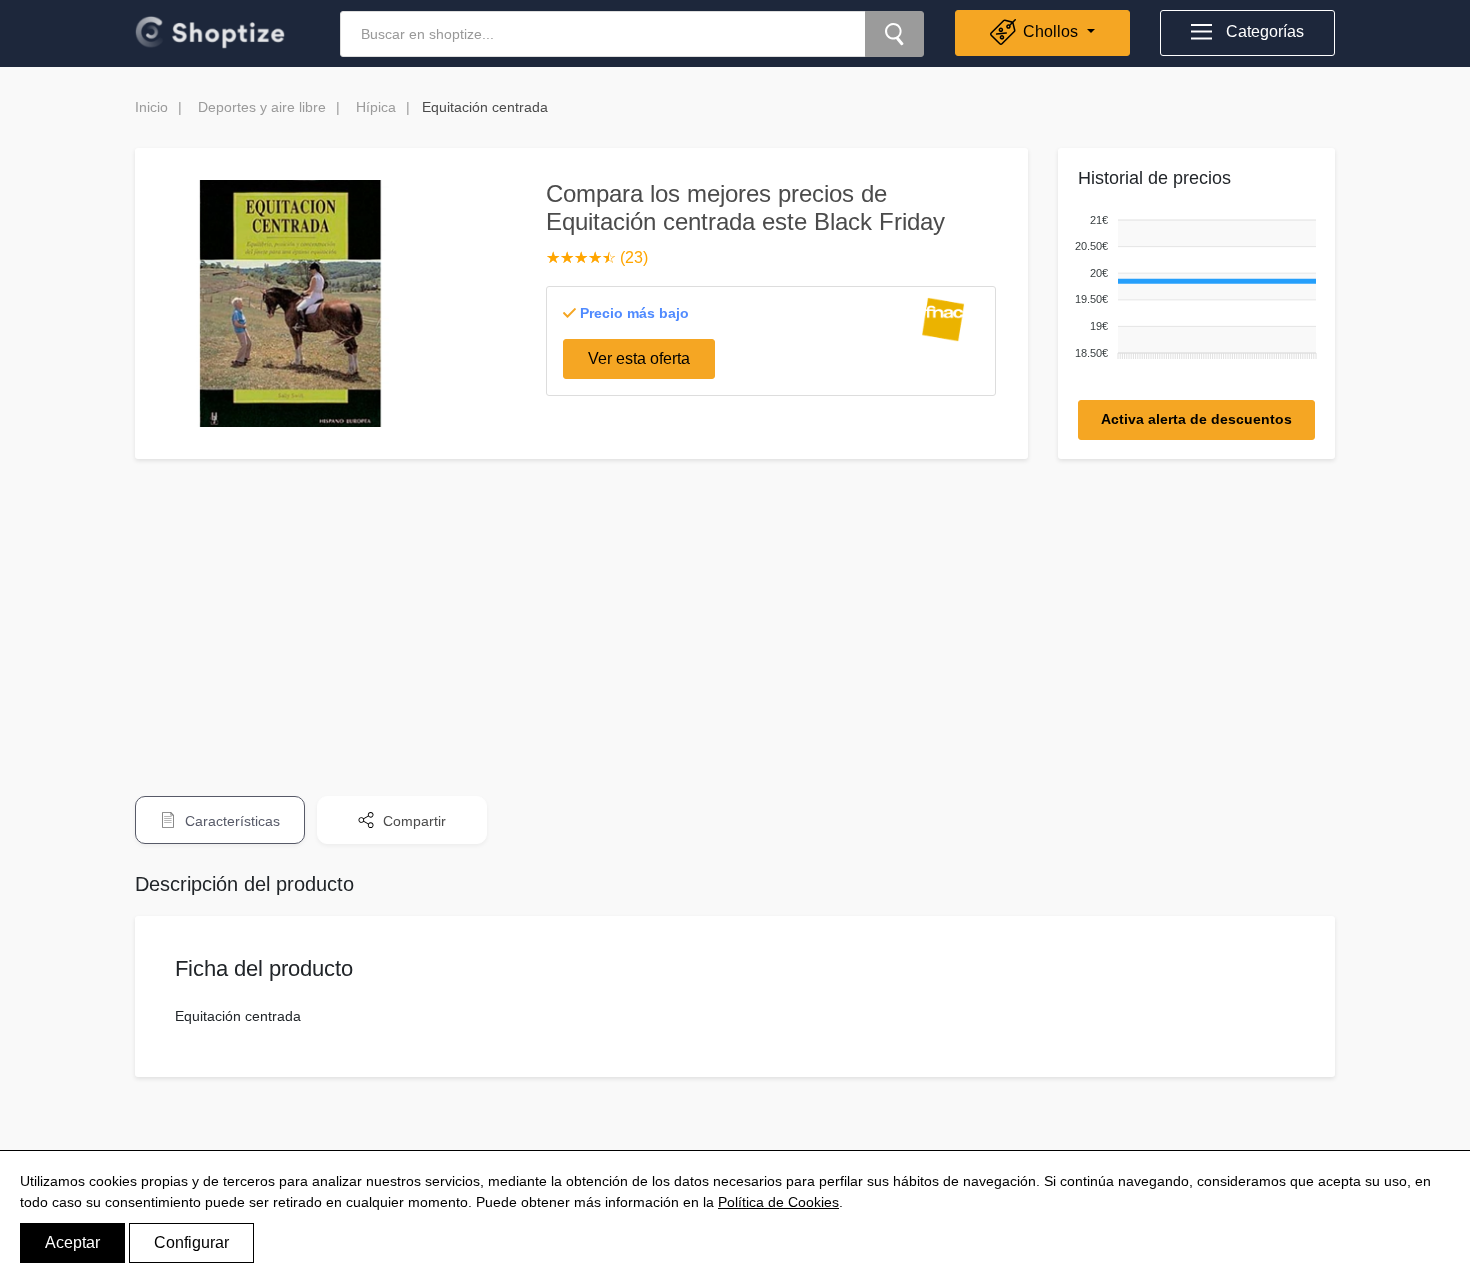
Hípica (376, 107)
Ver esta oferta (639, 358)
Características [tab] (230, 821)
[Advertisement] (735, 614)
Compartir (412, 821)
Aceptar (72, 1242)
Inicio (151, 107)
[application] (1192, 287)
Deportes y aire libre (262, 107)
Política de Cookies (778, 1202)
